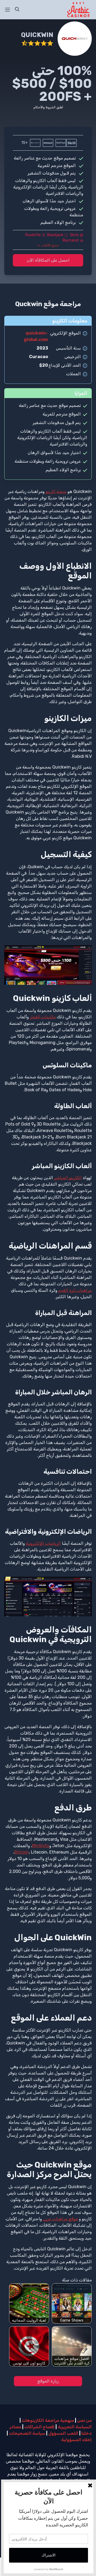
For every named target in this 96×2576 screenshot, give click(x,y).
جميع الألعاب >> (48, 245)
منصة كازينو (56, 491)
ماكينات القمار (43, 1017)
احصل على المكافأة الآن (48, 260)
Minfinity (41, 1846)
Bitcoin (22, 1852)
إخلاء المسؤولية (76, 2440)
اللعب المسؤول (63, 2433)
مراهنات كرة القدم (75, 1290)
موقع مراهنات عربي (60, 2219)
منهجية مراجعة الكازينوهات (48, 2420)
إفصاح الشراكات (39, 2427)
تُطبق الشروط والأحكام (48, 107)
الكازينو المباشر (68, 1178)
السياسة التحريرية (75, 2427)
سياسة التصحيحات (27, 2433)
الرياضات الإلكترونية (43, 1543)
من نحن (84, 2420)
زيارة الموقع (48, 2381)
